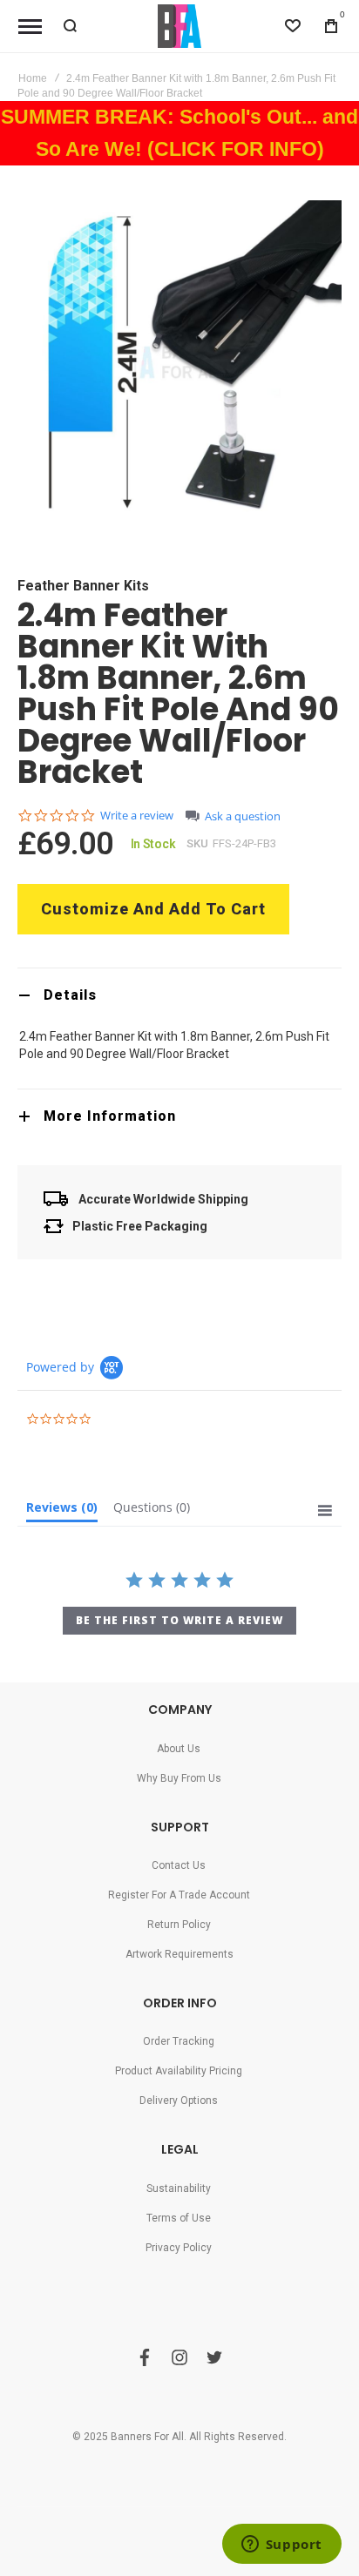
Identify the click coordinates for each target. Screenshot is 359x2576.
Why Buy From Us (179, 1778)
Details (70, 995)
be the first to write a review (179, 1620)
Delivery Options (179, 2101)
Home (33, 78)
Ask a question (243, 816)
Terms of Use (179, 2218)
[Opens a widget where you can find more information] (281, 2546)
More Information (110, 1116)
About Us (179, 1749)
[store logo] (179, 26)
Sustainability (179, 2188)
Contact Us (179, 1865)
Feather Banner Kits (83, 586)
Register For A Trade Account (179, 1895)
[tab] (179, 995)
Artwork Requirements (179, 1954)
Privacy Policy (179, 2248)
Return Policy (179, 1925)
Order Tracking (179, 2041)
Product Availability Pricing (179, 2071)
